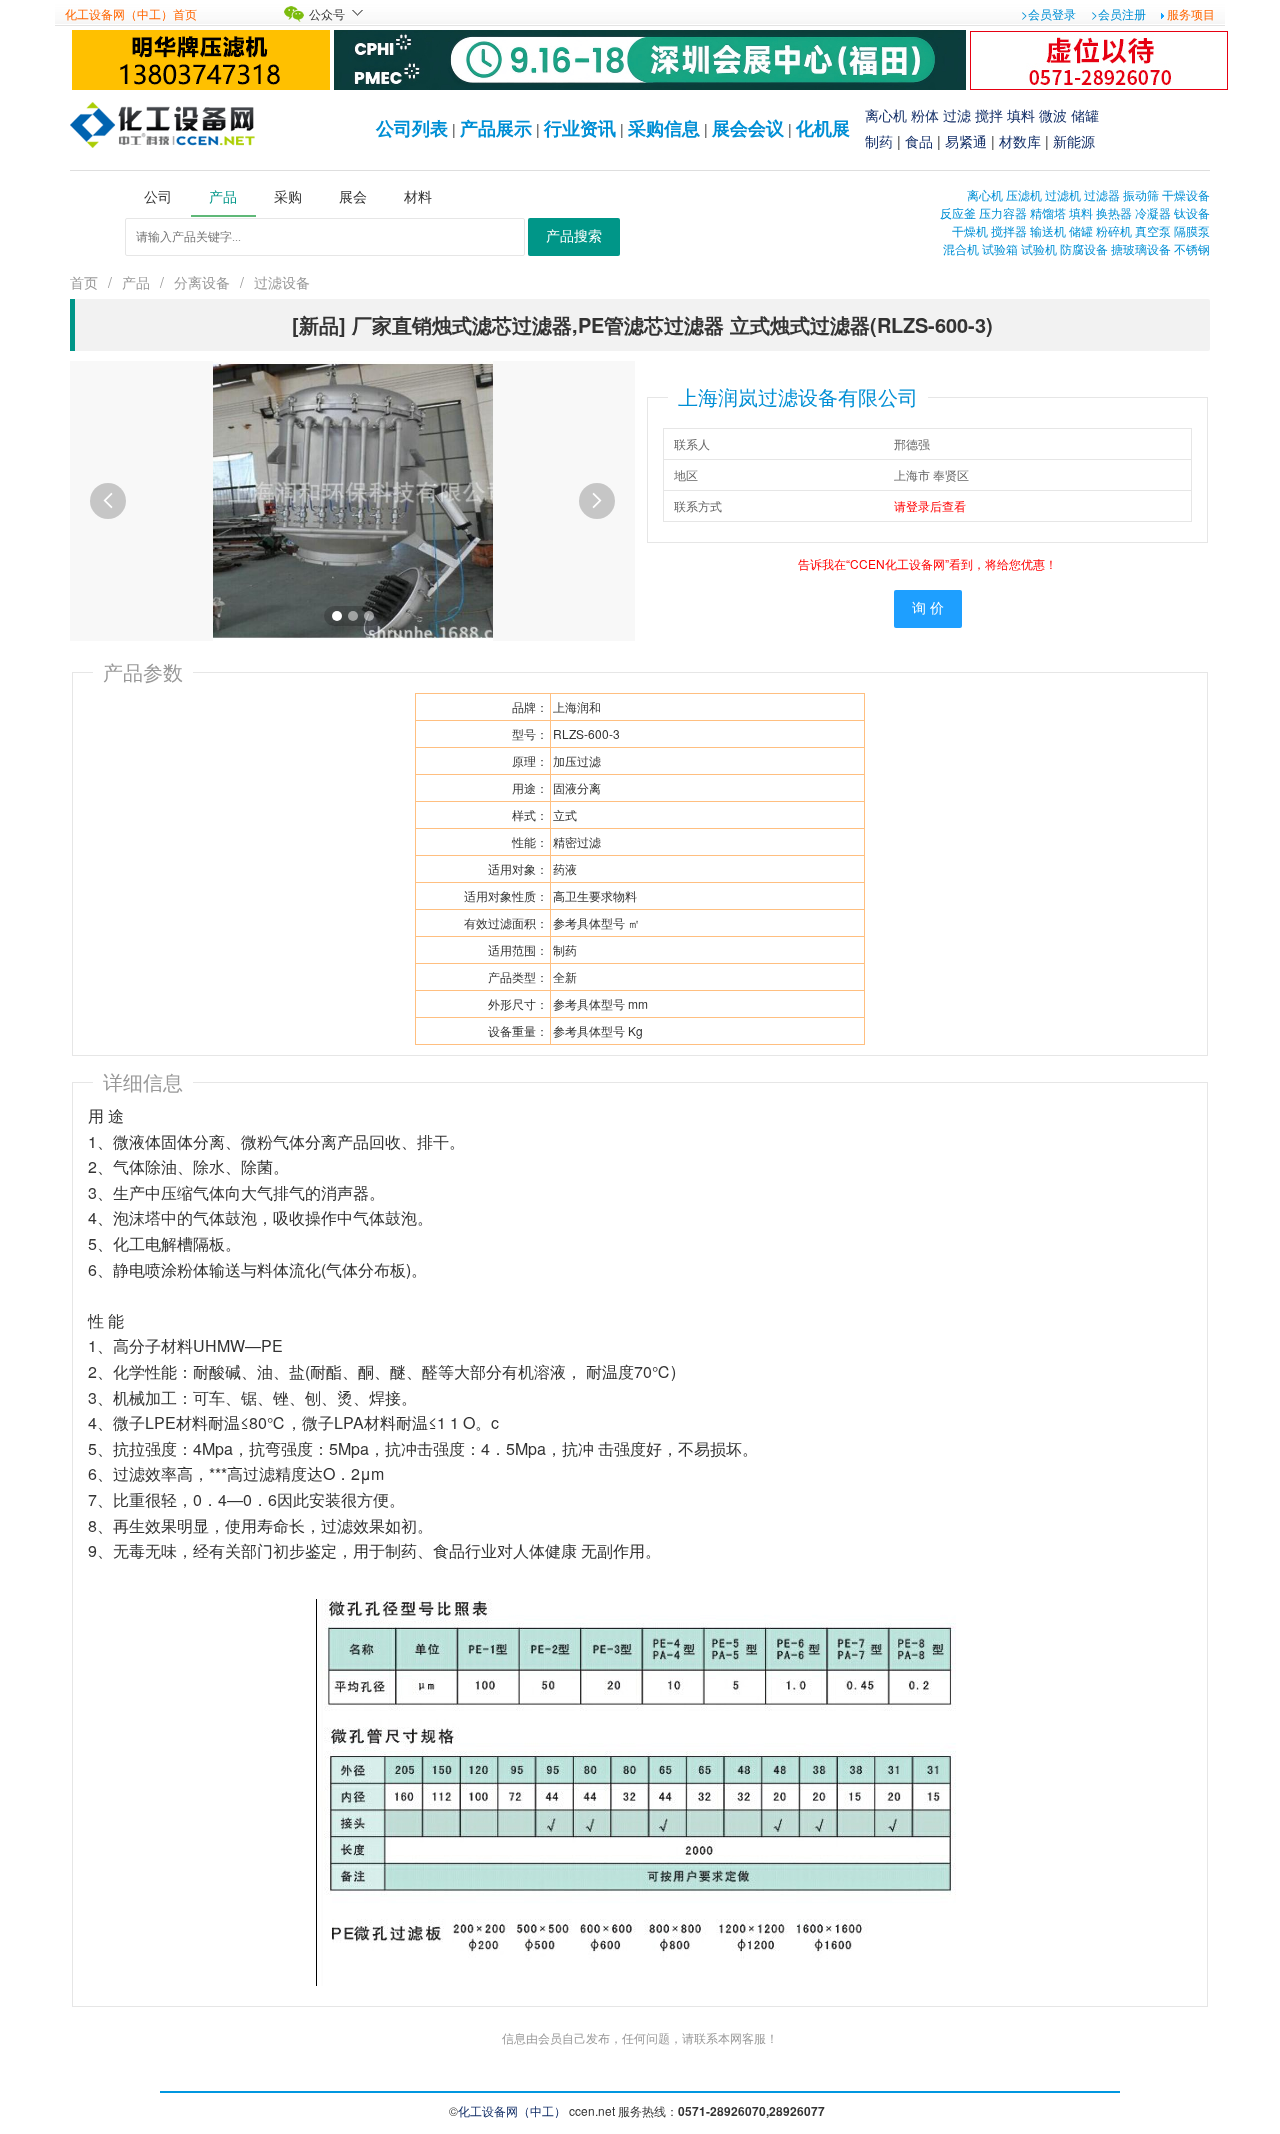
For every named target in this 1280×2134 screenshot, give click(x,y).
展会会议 (748, 128)
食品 (919, 141)
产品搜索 (574, 236)
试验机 (1039, 248)
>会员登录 (1048, 13)
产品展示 (496, 128)
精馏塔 (1048, 212)
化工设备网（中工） (512, 2110)
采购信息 (664, 128)
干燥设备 (1186, 194)
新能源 (1074, 141)
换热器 (1114, 212)
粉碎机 (1114, 230)
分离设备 (202, 282)
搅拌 (989, 115)
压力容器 (1003, 212)
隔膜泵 (1192, 230)
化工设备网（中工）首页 (131, 13)
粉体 (925, 115)
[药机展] (650, 57)
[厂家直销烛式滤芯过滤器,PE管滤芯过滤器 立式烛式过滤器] (353, 498)
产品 (136, 282)
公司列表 (412, 128)
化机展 (823, 128)
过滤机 (1063, 194)
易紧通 (966, 141)
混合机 (961, 248)
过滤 (957, 115)
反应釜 (958, 212)
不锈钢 (1192, 248)
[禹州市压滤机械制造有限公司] (201, 57)
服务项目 (1191, 13)
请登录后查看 (930, 505)
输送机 (1048, 230)
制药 (879, 141)
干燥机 (970, 230)
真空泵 (1153, 230)
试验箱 (1000, 248)
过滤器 (1102, 194)
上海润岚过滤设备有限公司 (798, 396)
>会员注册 (1118, 13)
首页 (84, 282)
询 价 (928, 608)
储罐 (1085, 115)
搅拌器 (1009, 230)
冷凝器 (1153, 212)
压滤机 (1024, 194)
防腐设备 (1084, 248)
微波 (1053, 115)
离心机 (886, 115)
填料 (1021, 115)
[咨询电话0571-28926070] (1099, 57)
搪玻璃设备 (1141, 248)
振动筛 (1141, 194)
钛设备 (1192, 212)
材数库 (1020, 141)
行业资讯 (580, 128)
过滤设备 (282, 282)
